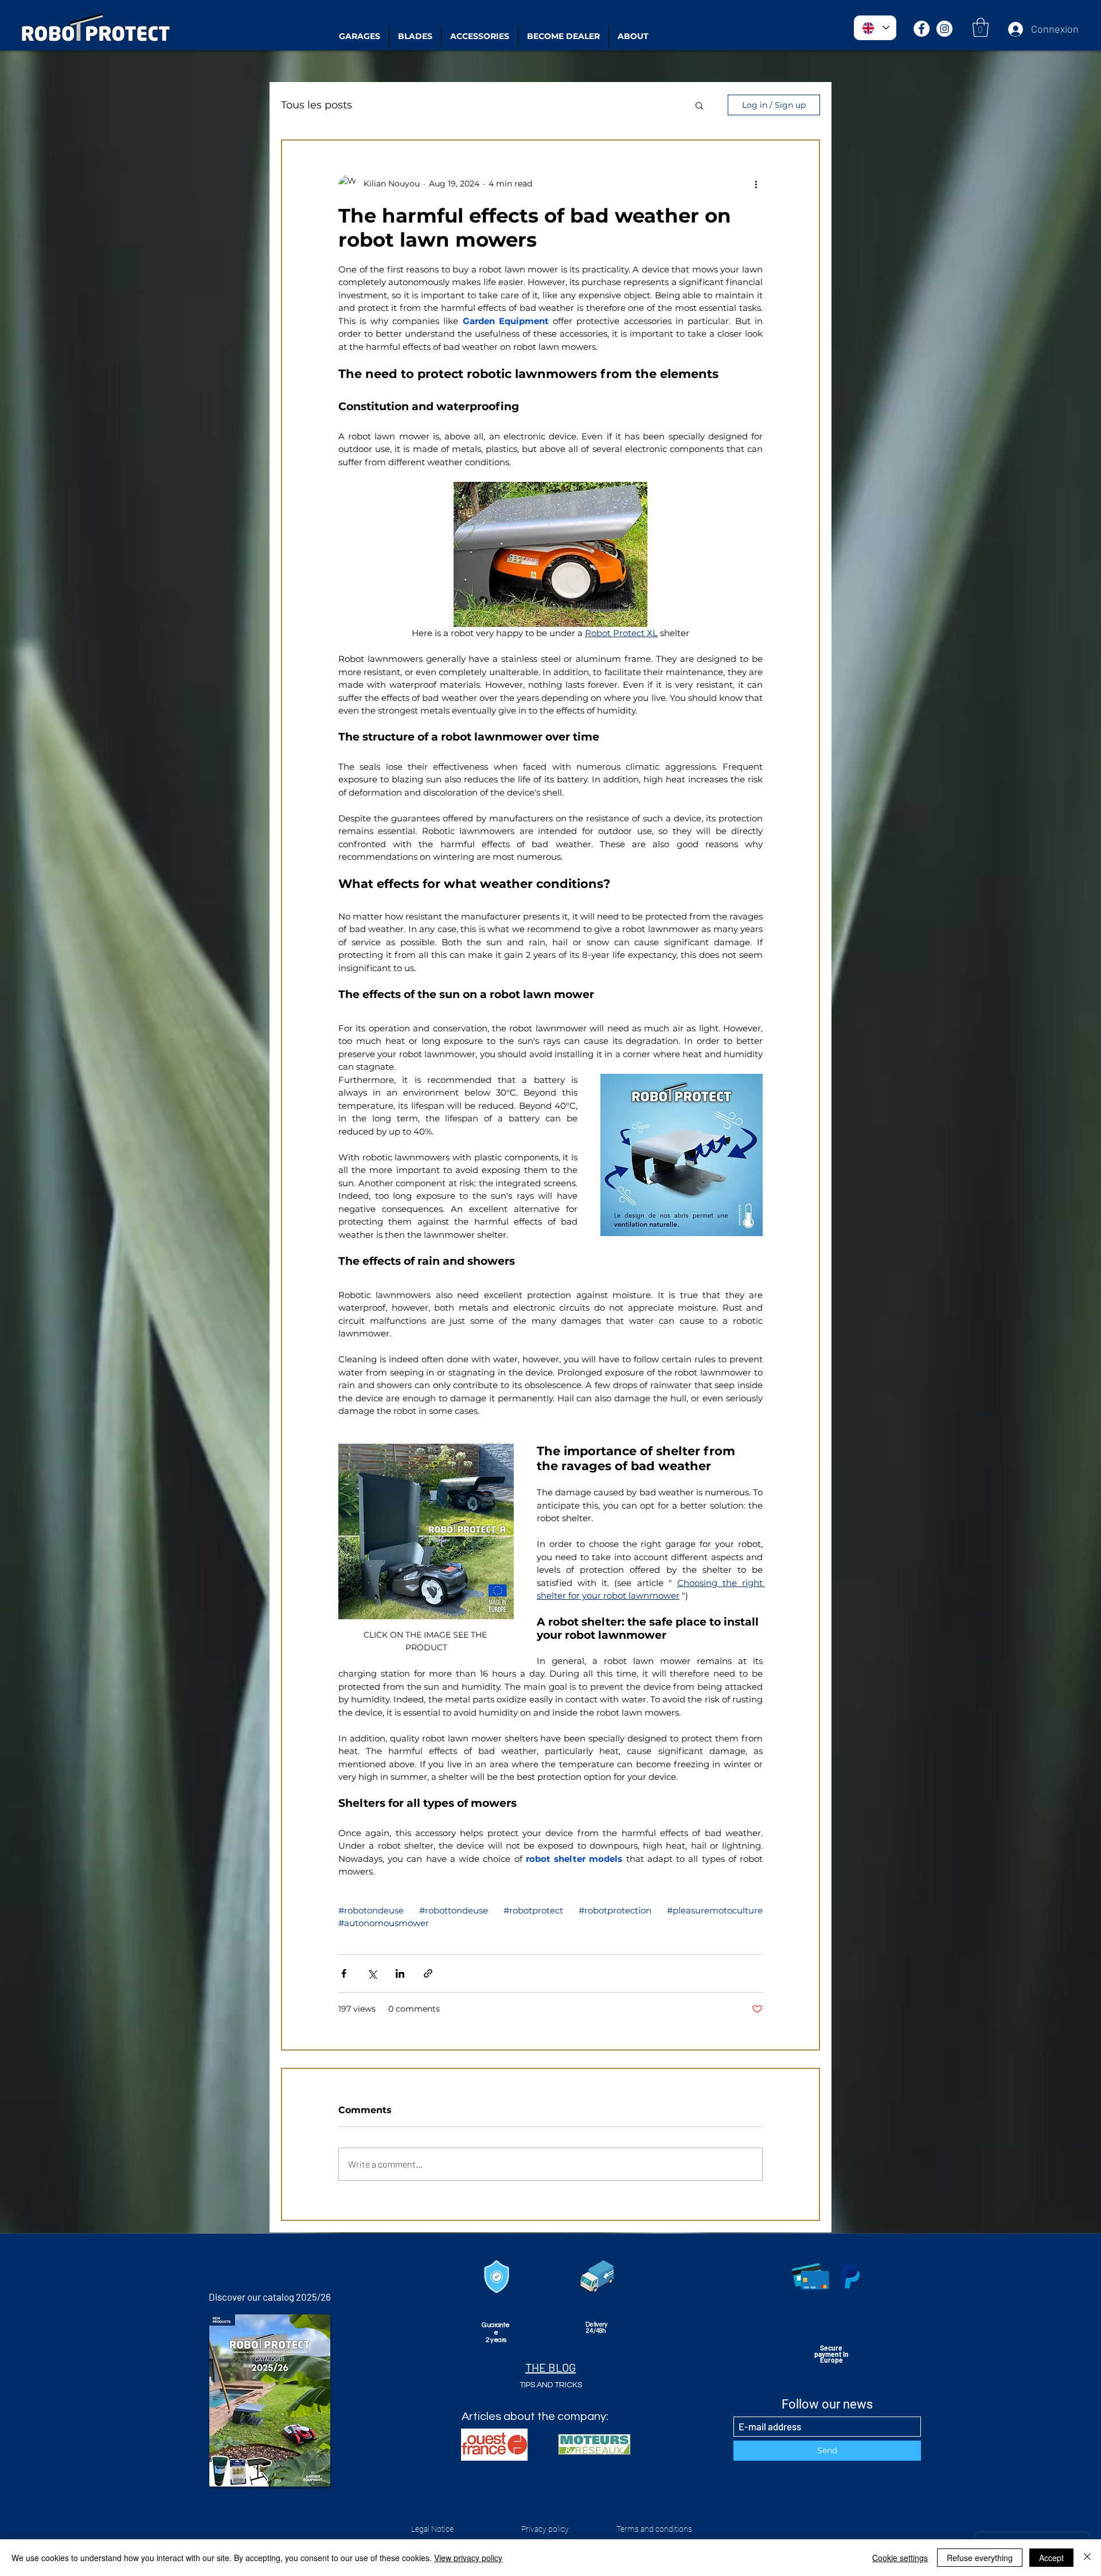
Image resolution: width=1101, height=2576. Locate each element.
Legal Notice (432, 2529)
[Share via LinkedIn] (400, 1973)
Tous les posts (317, 105)
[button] (981, 27)
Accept (1051, 2558)
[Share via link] (428, 1973)
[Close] (1087, 2558)
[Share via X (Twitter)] (372, 1973)
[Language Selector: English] (875, 28)
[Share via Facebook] (344, 1973)
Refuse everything (980, 2558)
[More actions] (756, 184)
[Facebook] (922, 29)
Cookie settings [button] (900, 2558)
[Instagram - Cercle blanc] (944, 29)
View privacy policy (468, 2558)
